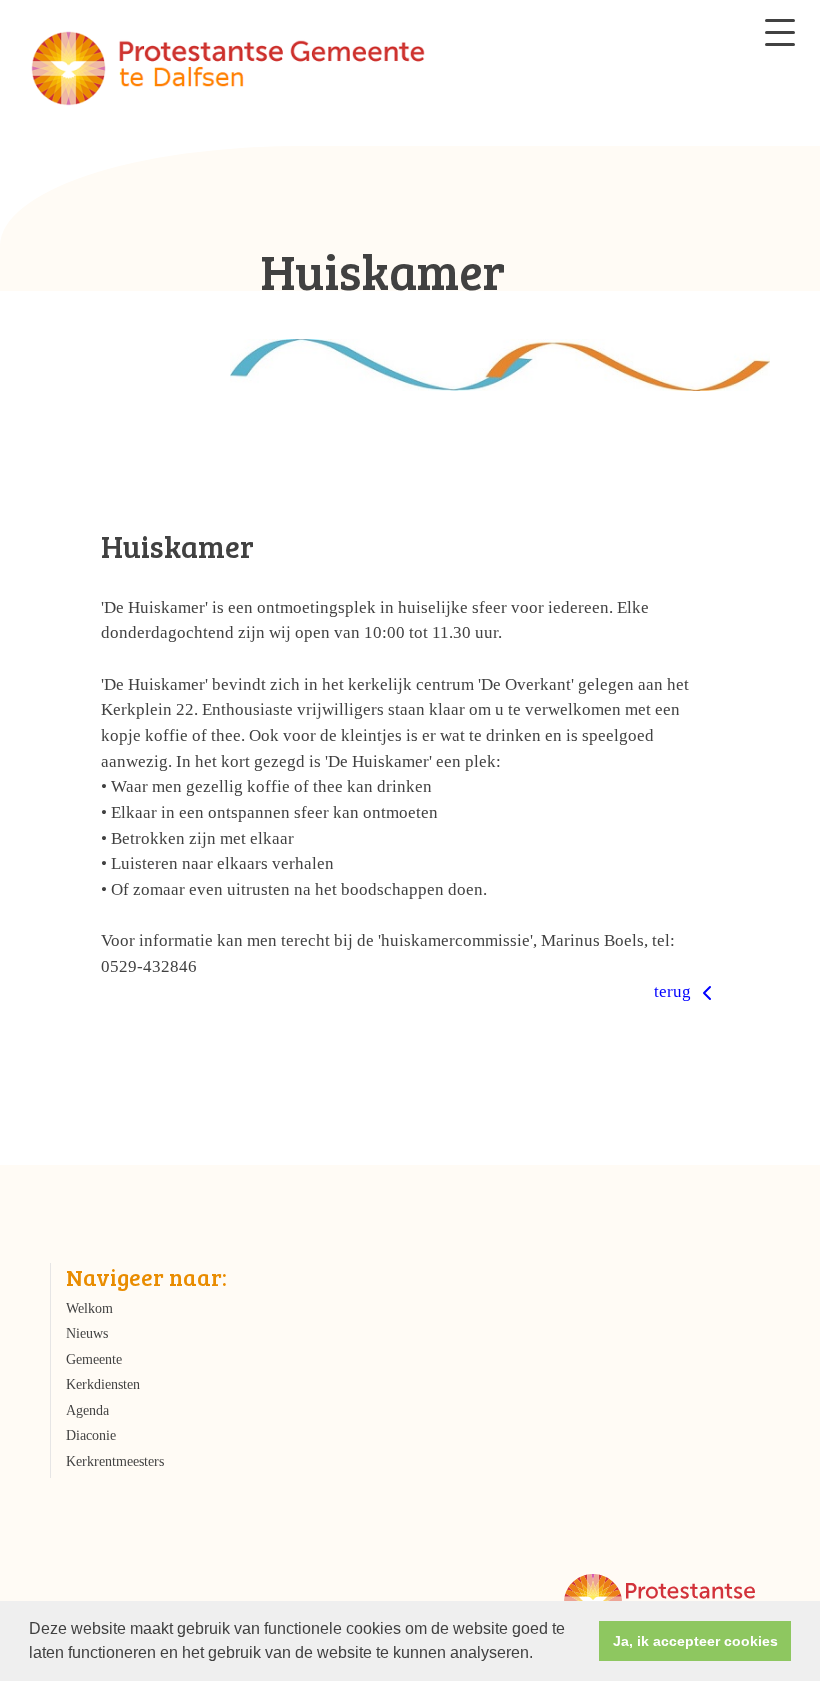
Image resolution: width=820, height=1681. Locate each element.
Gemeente (94, 1359)
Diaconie (91, 1435)
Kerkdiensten (103, 1384)
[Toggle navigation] (780, 32)
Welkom (89, 1308)
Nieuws (87, 1333)
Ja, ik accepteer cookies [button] (695, 1641)
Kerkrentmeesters (115, 1461)
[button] (540, 1655)
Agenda (87, 1410)
